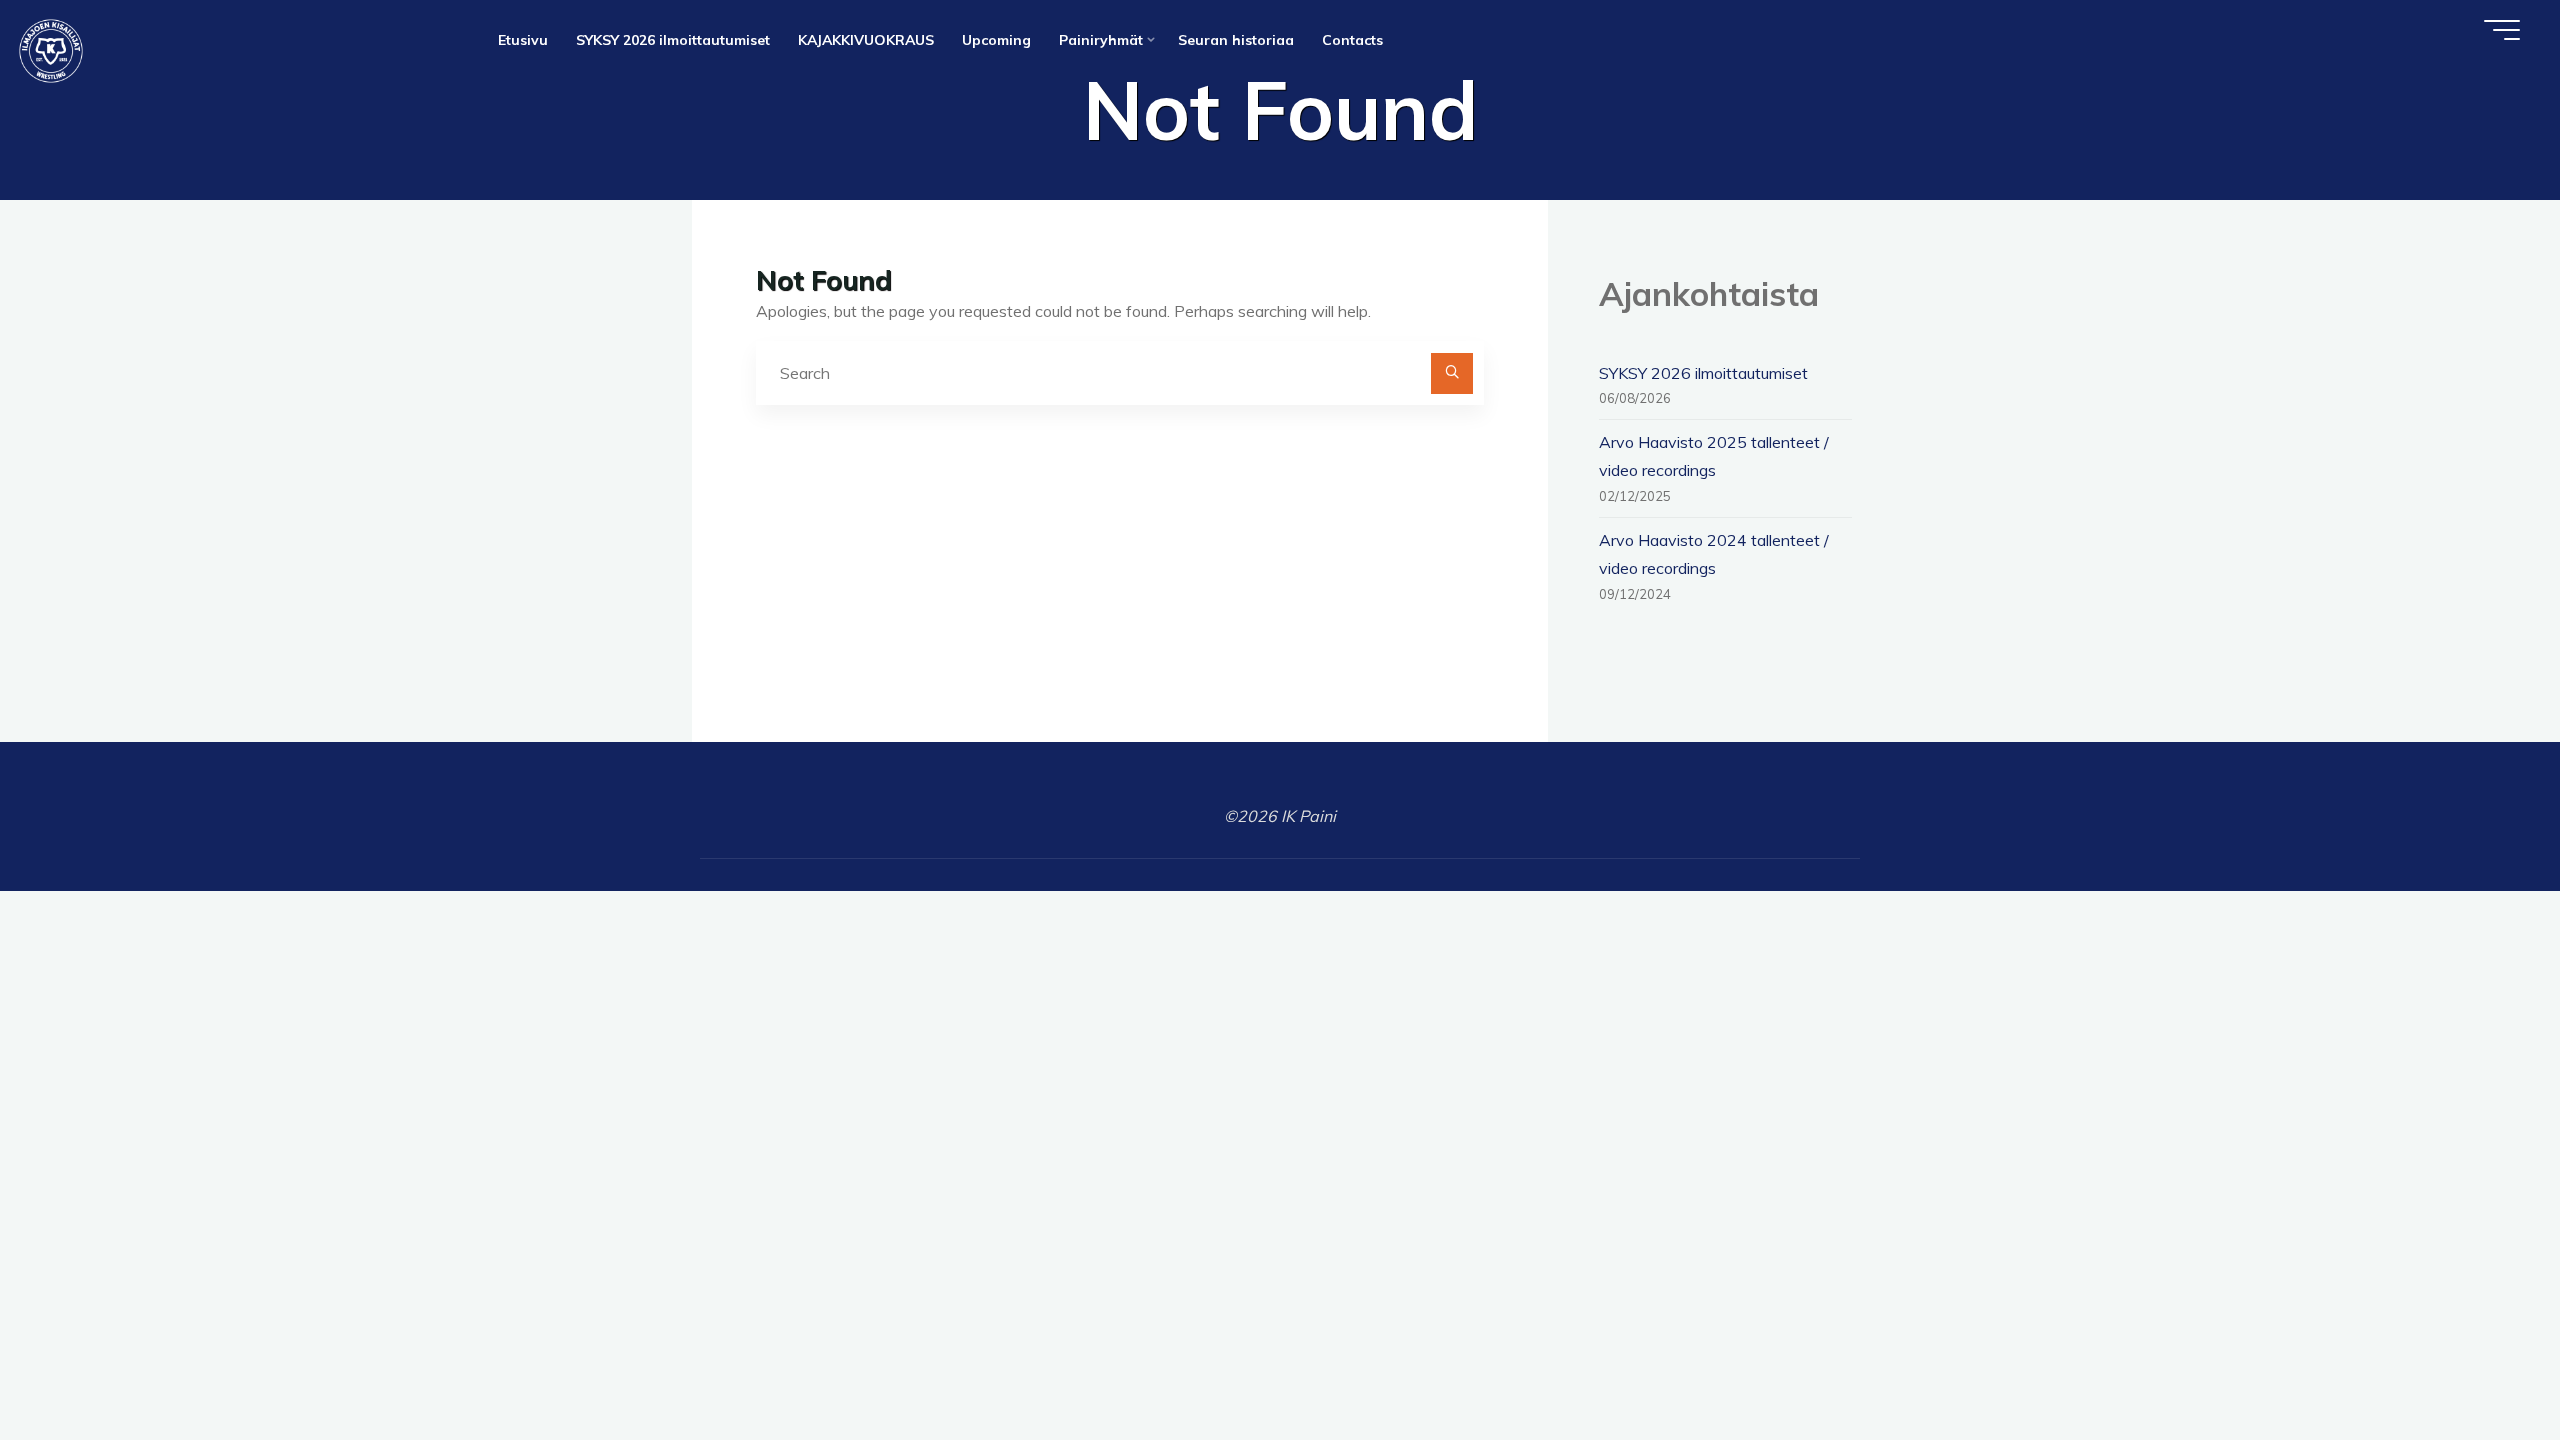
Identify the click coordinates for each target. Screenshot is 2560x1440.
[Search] (1452, 374)
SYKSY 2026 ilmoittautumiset (1703, 373)
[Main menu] (2502, 30)
